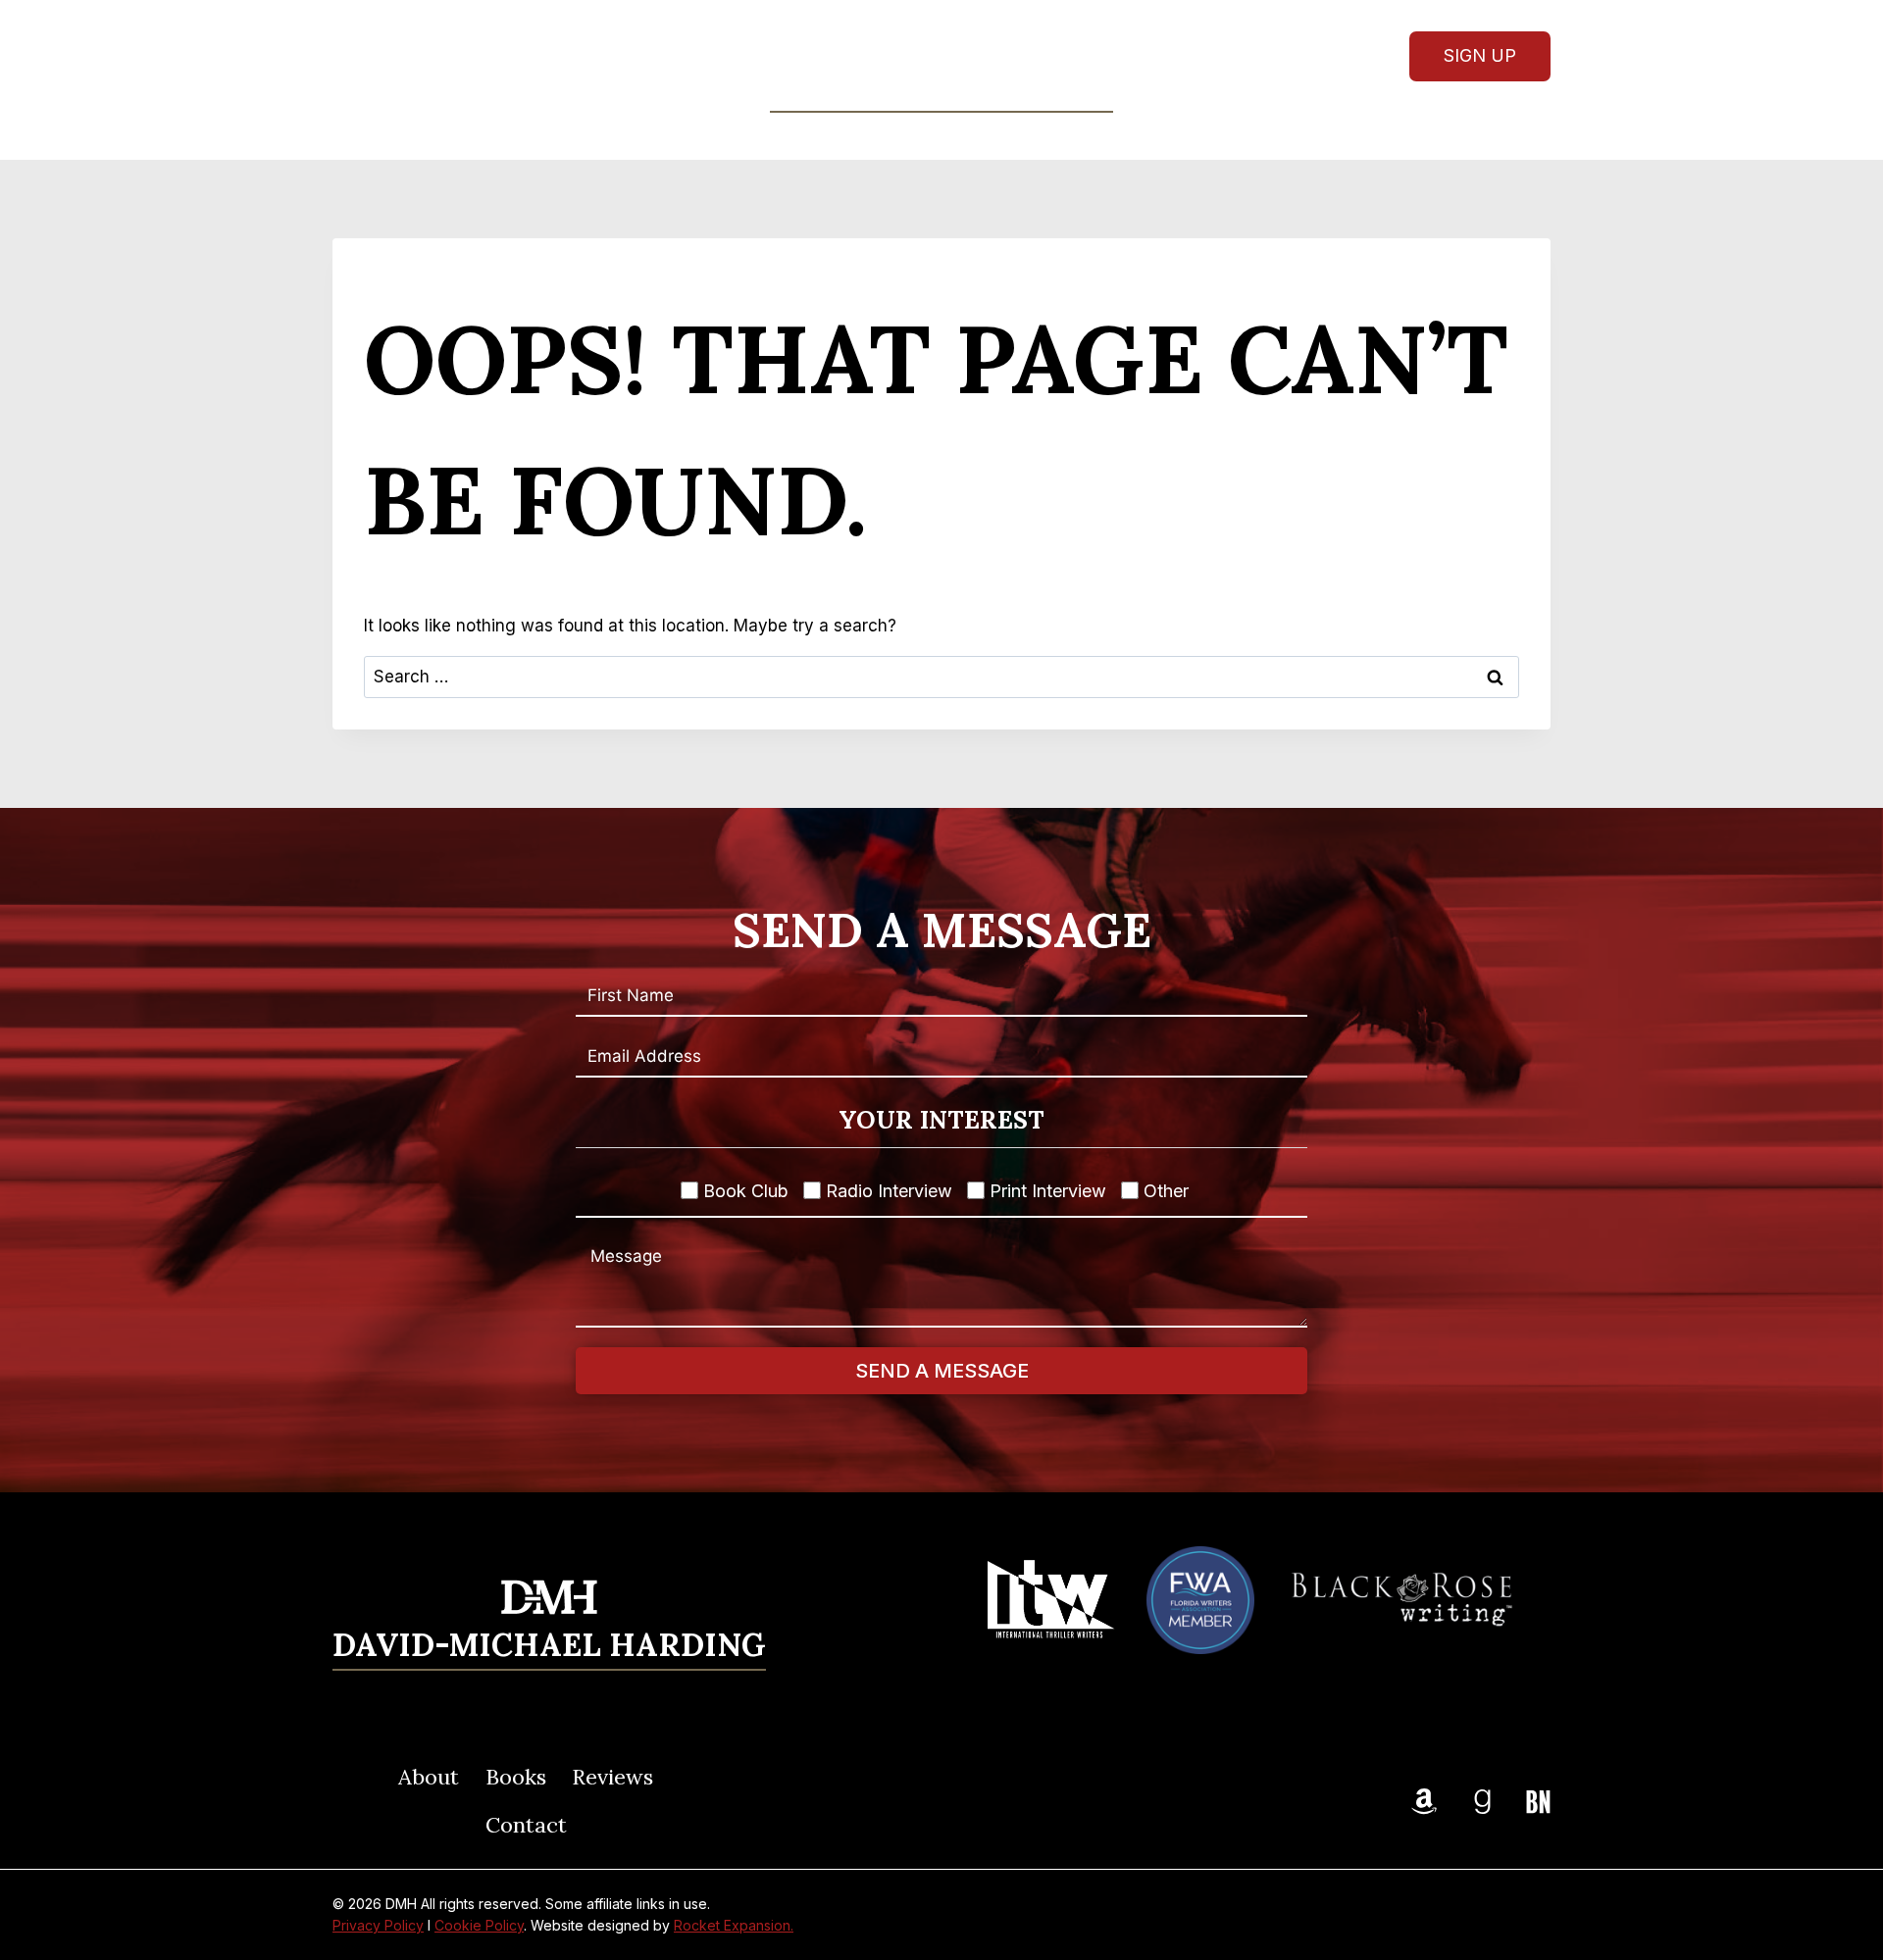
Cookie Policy (479, 1925)
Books (516, 1777)
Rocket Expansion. (734, 1925)
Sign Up (1480, 55)
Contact (1095, 135)
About (778, 135)
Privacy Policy (378, 1925)
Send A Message (942, 1371)
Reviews (986, 135)
